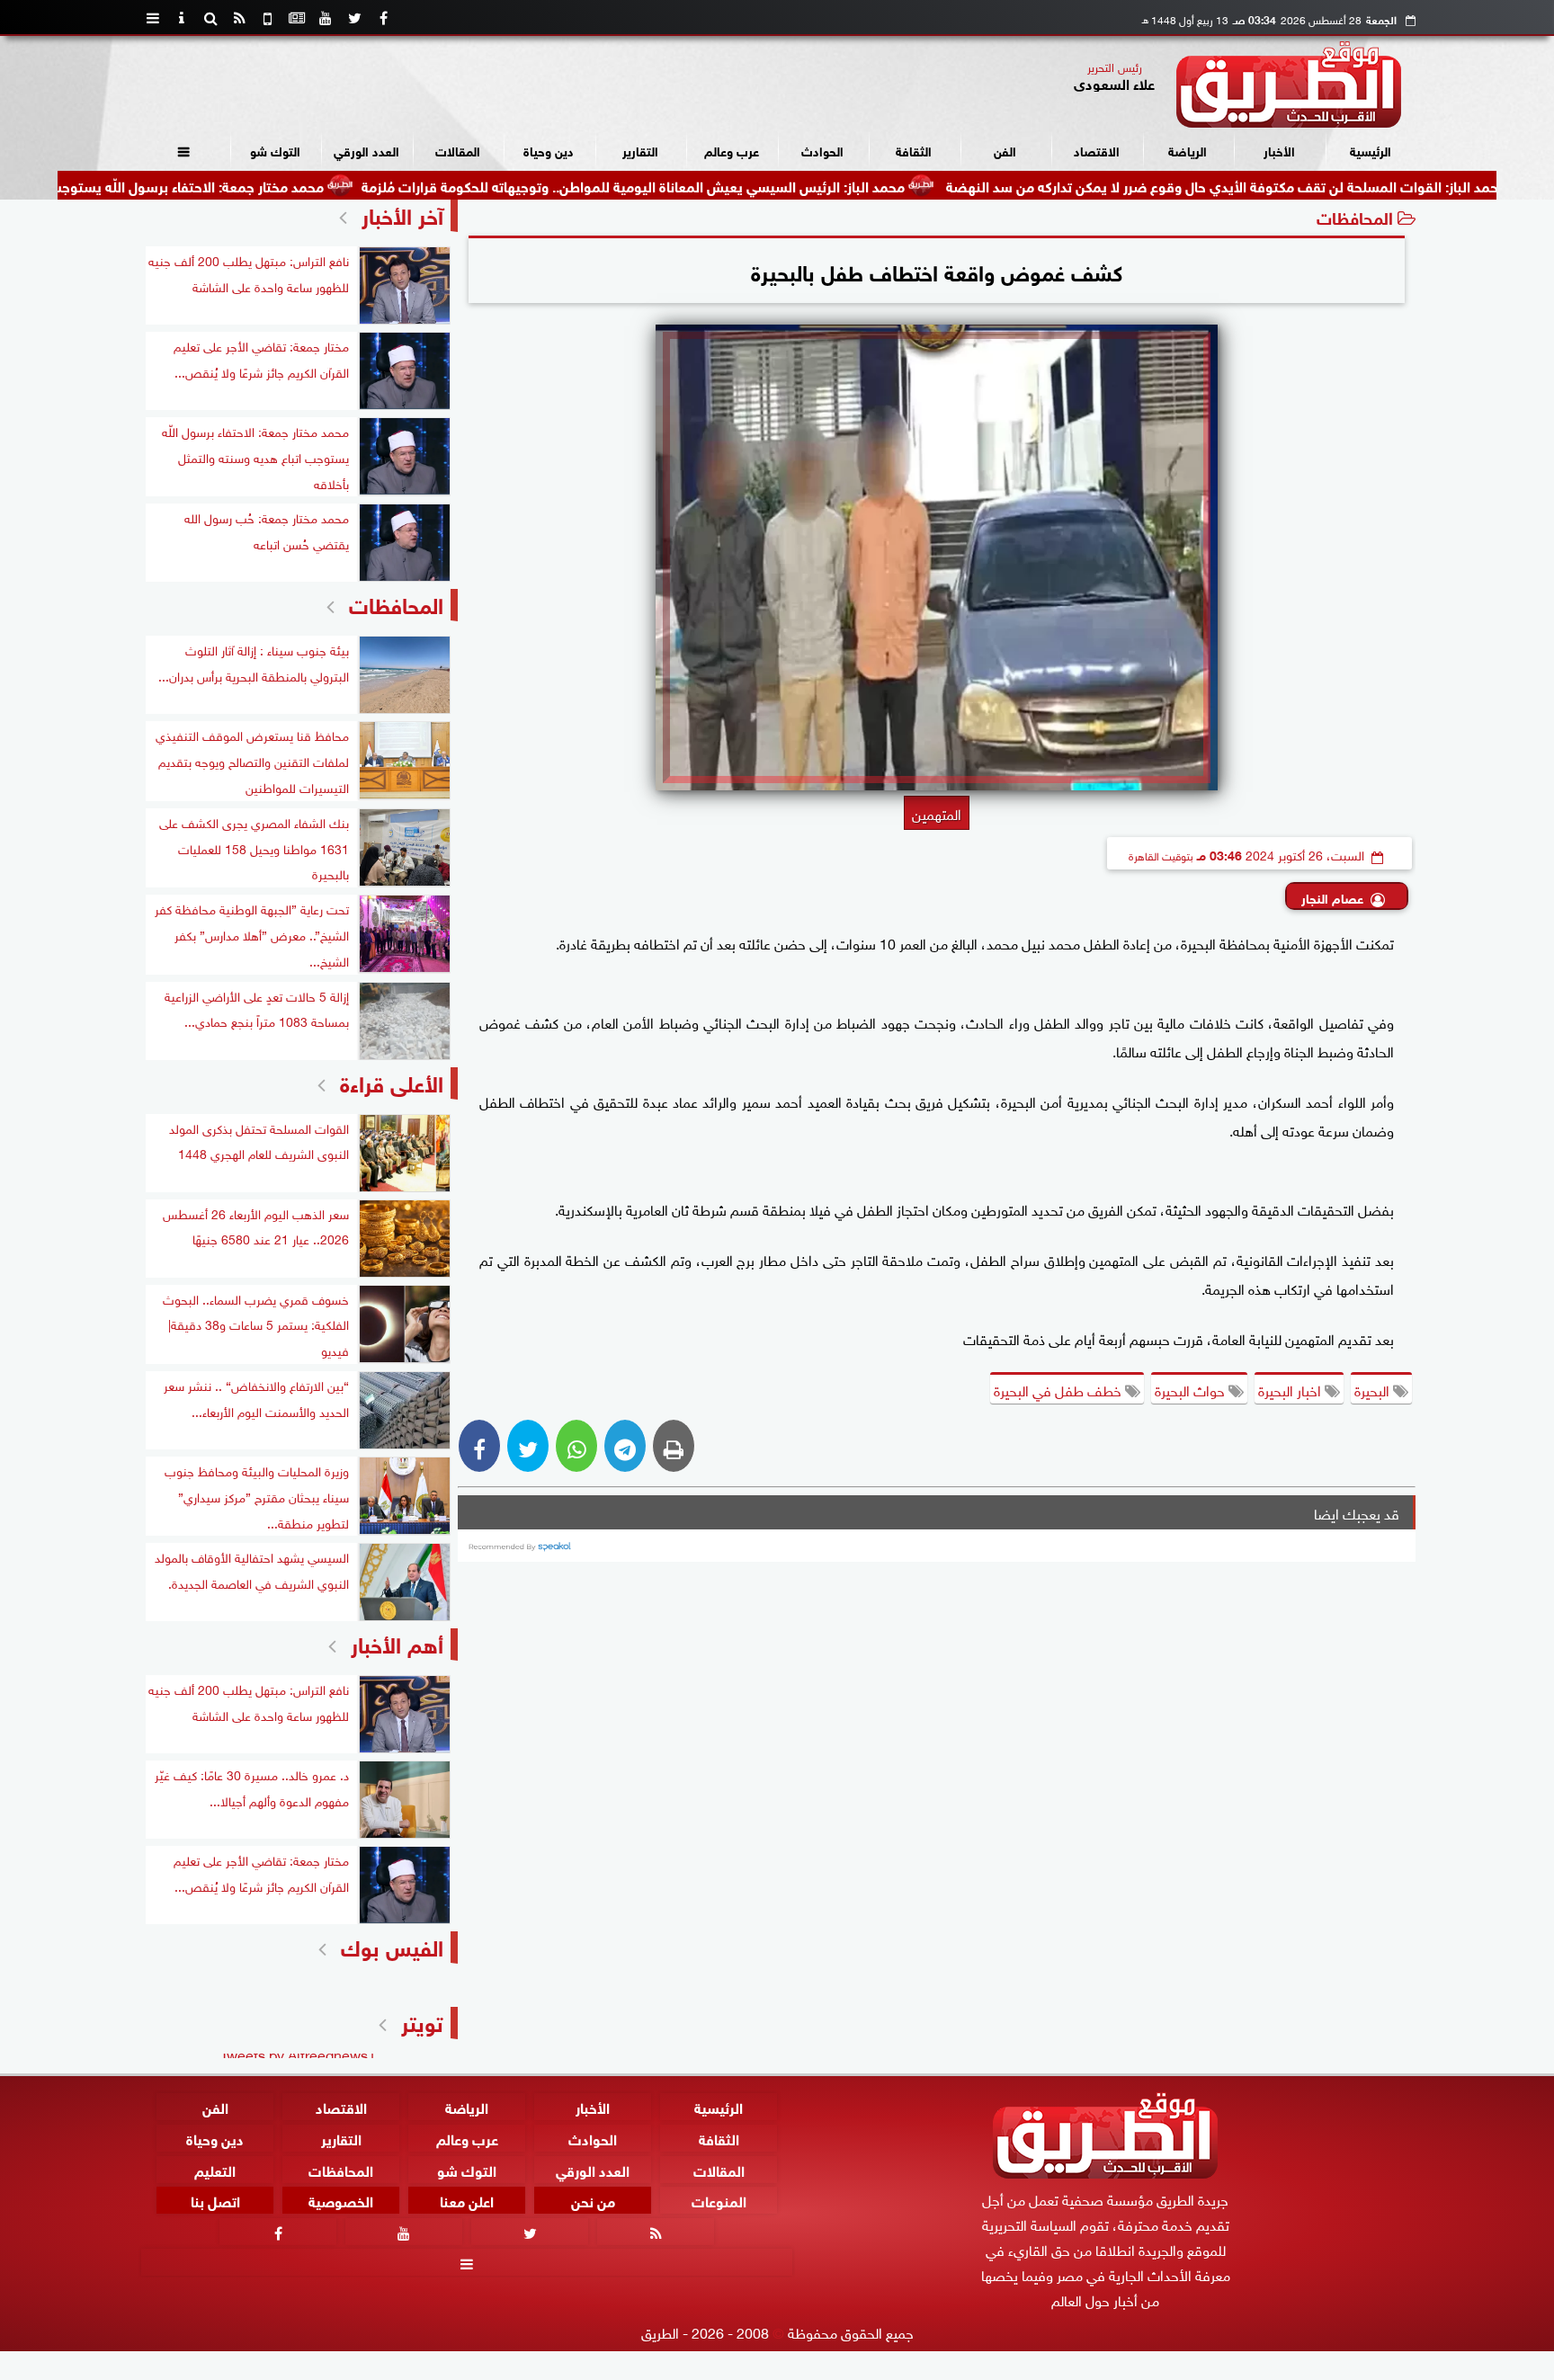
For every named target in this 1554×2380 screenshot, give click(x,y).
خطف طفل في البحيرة (1059, 1389)
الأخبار (1279, 150)
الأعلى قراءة (392, 1081)
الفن (1005, 150)
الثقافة (914, 150)
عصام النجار (1332, 897)
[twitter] (354, 18)
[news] (297, 18)
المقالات (458, 150)
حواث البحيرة (1192, 1389)
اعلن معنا (467, 2201)
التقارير (640, 150)
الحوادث (822, 150)
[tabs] (153, 18)
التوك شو (275, 150)
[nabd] (268, 18)
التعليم (215, 2169)
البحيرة (1374, 1389)
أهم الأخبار (397, 1642)
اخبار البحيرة (1291, 1389)
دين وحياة (549, 150)
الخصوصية (341, 2201)
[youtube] (326, 18)
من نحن (593, 2201)
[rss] (239, 18)
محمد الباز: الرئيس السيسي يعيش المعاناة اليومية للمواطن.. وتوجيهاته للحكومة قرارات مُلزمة (736, 185)
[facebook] (383, 18)
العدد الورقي (366, 150)
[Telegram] (625, 1446)
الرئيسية (1371, 150)
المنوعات (719, 2201)
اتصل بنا (215, 2201)
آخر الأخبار (402, 214)
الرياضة (1188, 150)
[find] (210, 18)
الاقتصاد (1097, 150)
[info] (182, 18)
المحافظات (1355, 216)
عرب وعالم (732, 150)
